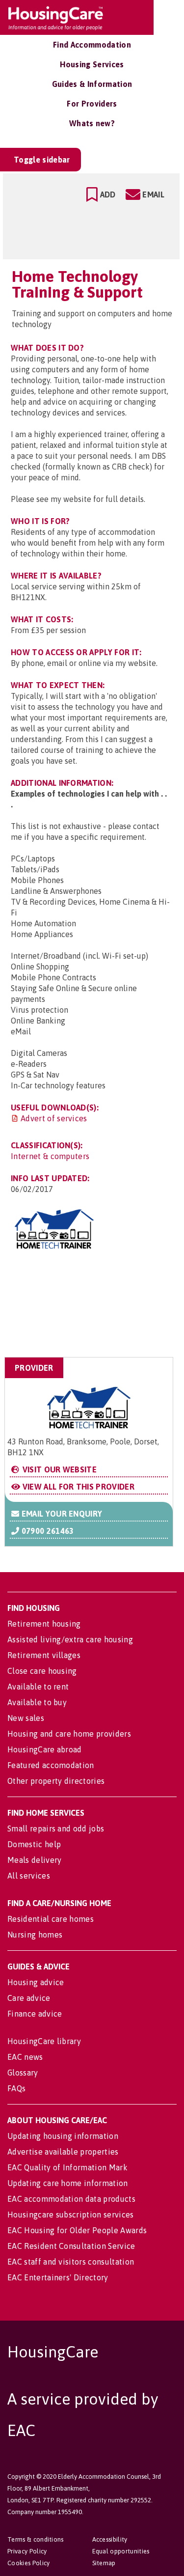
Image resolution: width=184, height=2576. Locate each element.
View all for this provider (77, 1487)
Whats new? (92, 123)
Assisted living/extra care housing (70, 1639)
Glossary (23, 2073)
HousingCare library (44, 2041)
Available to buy (37, 1702)
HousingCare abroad (45, 1749)
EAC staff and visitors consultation (71, 2262)
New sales (26, 1718)
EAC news (25, 2057)
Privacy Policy (27, 2551)
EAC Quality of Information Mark (67, 2167)
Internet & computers (50, 1156)
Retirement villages (44, 1655)
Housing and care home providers (69, 1734)
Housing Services (92, 64)
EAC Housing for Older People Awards (77, 2230)
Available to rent (38, 1687)
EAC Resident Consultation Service (71, 2246)
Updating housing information (63, 2136)
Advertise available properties (63, 2152)
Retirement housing (44, 1624)
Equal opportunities (121, 2551)
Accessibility (110, 2539)
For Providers (92, 104)
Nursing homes (35, 1935)
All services (29, 1876)
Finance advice (35, 2014)
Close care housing (42, 1671)
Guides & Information (92, 84)
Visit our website (58, 1469)
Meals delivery (34, 1860)
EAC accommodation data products (71, 2199)
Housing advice (36, 1982)
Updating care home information (68, 2183)
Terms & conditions (36, 2539)
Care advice (29, 1998)
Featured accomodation (51, 1765)
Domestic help (34, 1844)
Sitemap (104, 2563)
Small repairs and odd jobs (56, 1828)
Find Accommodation (92, 45)
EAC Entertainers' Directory (58, 2277)
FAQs (16, 2088)
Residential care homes (51, 1919)
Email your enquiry (61, 1514)
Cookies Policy (28, 2563)
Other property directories (56, 1781)
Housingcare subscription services (71, 2215)
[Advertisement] (95, 1309)
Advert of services (54, 1118)
